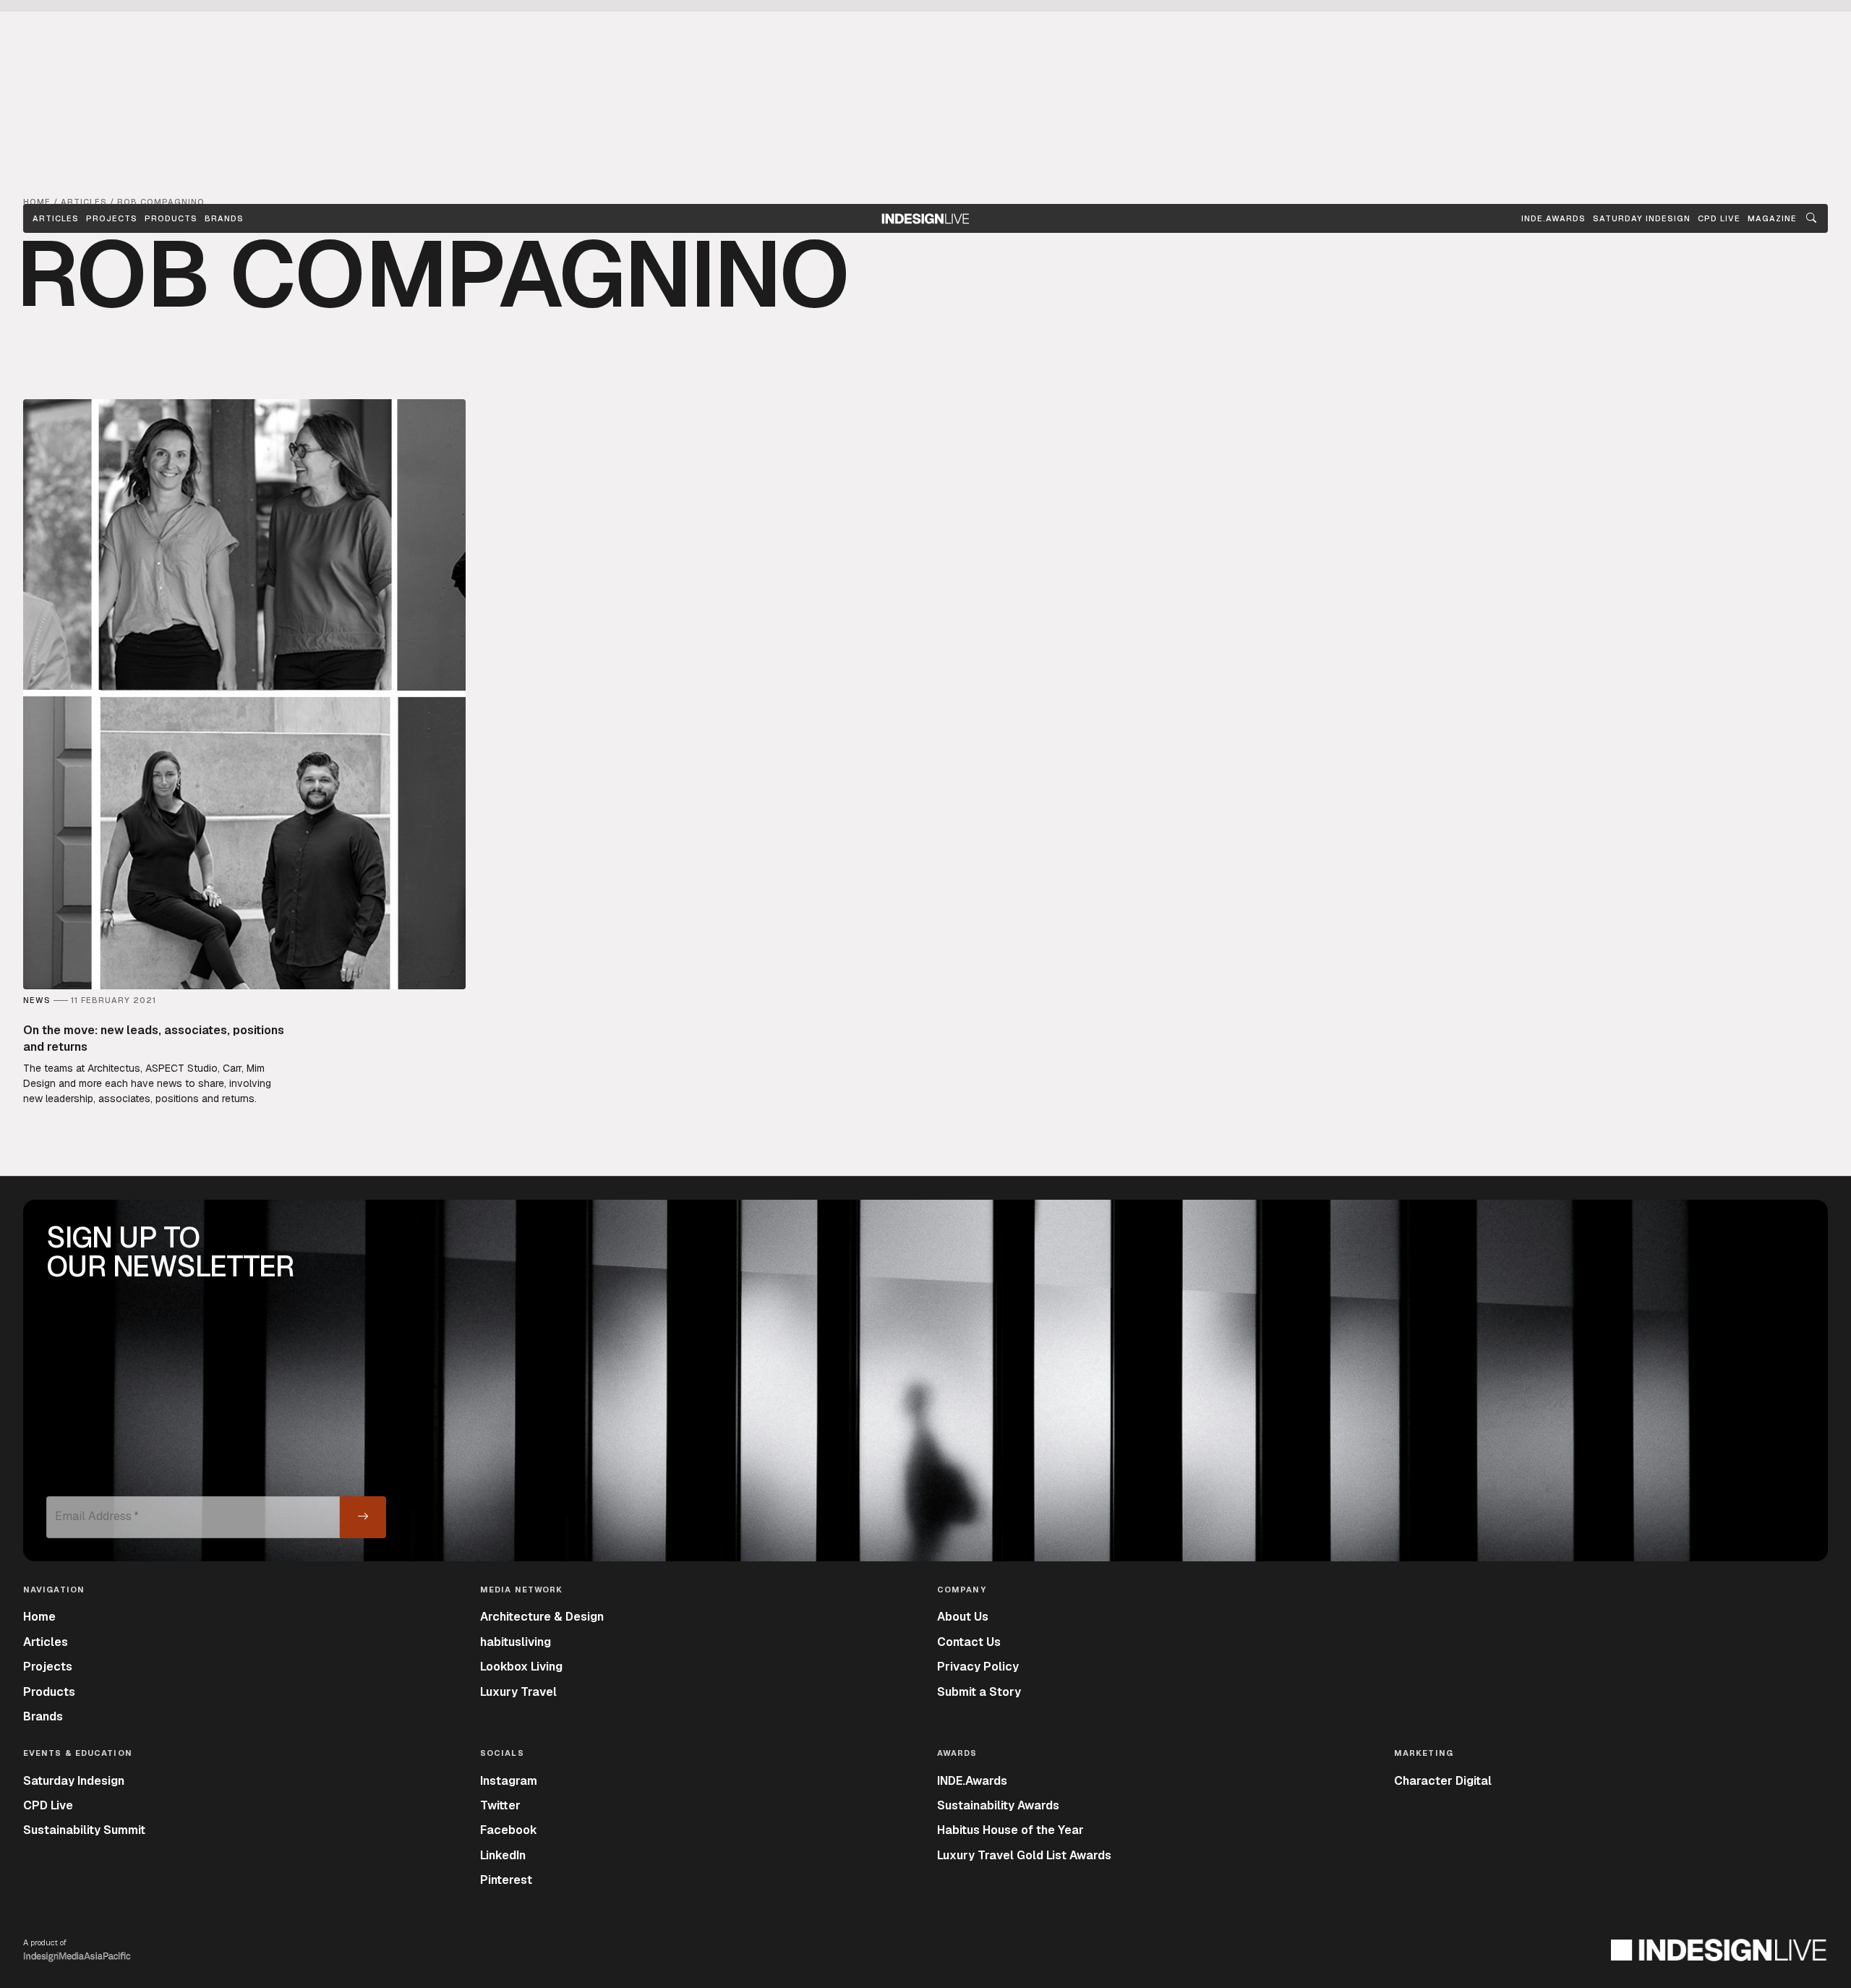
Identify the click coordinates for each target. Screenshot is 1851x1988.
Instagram (509, 1781)
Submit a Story (979, 1692)
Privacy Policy (978, 1667)
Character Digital (1443, 1781)
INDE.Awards (972, 1781)
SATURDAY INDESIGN (1642, 218)
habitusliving (516, 1642)
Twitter (500, 1805)
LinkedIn (503, 1855)
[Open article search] (1811, 218)
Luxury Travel (518, 1692)
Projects (112, 218)
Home (39, 1617)
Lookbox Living (521, 1667)
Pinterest (506, 1880)
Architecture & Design (542, 1617)
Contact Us (969, 1642)
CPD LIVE (1719, 218)
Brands (224, 218)
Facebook (509, 1830)
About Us (963, 1617)
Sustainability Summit (84, 1830)
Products (171, 218)
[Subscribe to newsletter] (363, 1517)
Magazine (1772, 218)
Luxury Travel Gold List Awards (1024, 1855)
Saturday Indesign (74, 1781)
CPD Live (48, 1805)
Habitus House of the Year (1010, 1830)
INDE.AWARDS (1553, 218)
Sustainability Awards (998, 1805)
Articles (56, 218)
